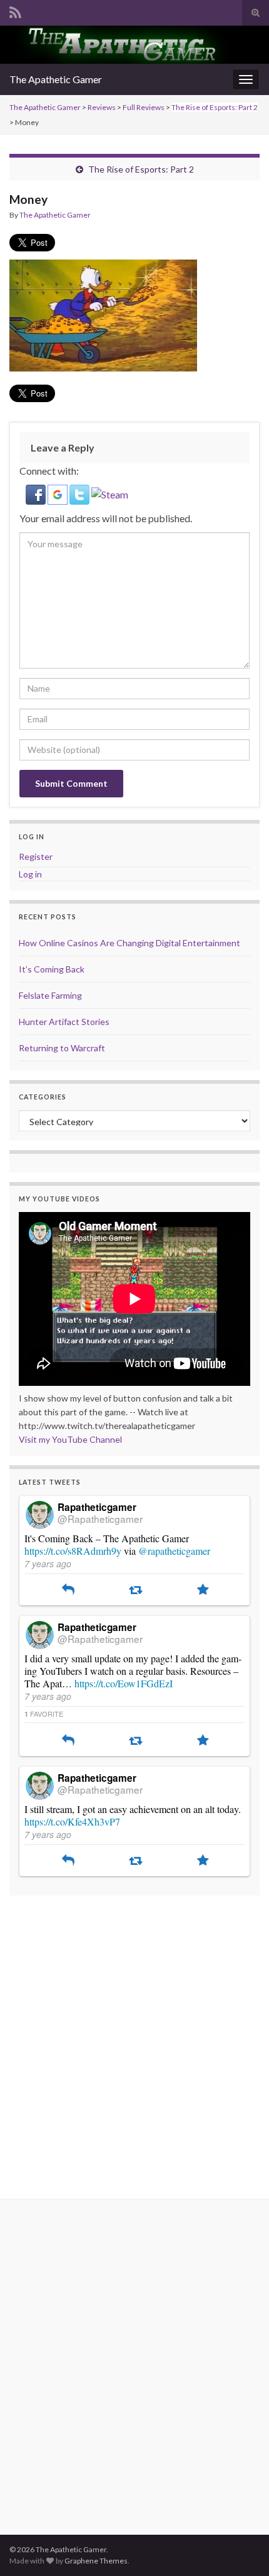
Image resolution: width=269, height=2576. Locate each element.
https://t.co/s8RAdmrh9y (73, 1551)
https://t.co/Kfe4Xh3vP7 (72, 1821)
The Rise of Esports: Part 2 (215, 107)
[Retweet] (135, 1590)
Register (36, 856)
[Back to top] (241, 2548)
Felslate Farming (50, 995)
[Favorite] (203, 1590)
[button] (37, 493)
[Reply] (68, 1590)
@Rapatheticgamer (100, 1518)
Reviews (102, 107)
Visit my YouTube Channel (70, 1439)
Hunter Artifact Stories (64, 1022)
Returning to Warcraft (62, 1048)
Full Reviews (144, 107)
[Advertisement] (134, 2039)
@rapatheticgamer (174, 1551)
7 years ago (48, 1563)
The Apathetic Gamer (56, 79)
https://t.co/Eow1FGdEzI (124, 1683)
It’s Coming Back (52, 969)
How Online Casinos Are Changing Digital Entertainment (129, 943)
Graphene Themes (96, 2561)
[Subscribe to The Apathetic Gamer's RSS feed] (15, 10)
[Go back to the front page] (134, 45)
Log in (30, 874)
